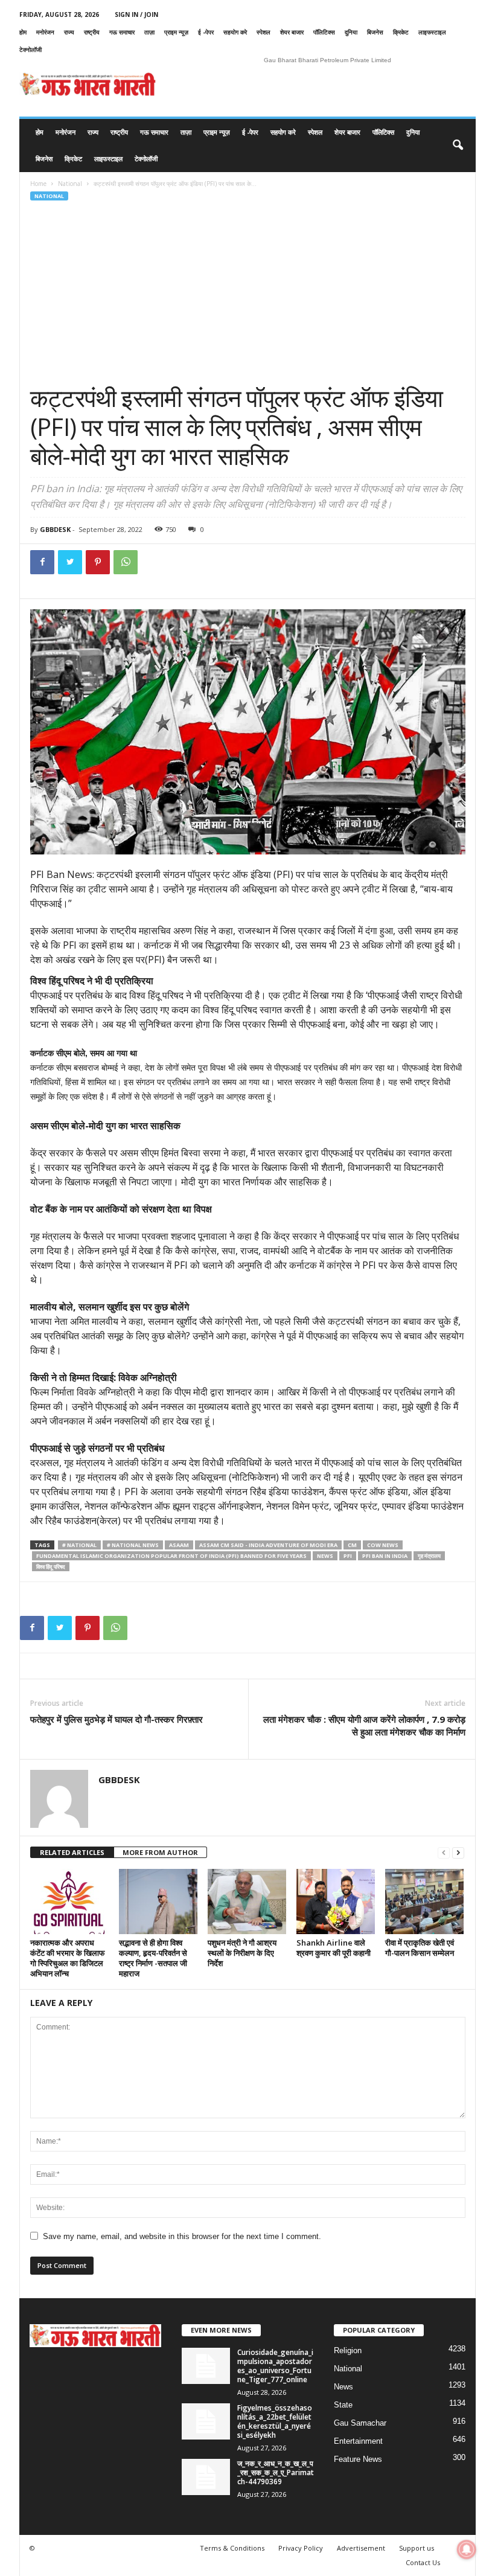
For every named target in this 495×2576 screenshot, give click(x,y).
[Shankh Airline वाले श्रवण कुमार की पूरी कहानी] (336, 1902)
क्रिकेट (401, 32)
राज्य (69, 32)
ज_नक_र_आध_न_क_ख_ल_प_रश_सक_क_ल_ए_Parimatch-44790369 (276, 2472)
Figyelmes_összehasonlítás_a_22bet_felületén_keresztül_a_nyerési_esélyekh (275, 2421)
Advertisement (361, 2548)
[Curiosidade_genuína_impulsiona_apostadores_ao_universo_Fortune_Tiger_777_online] (206, 2366)
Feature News (358, 2459)
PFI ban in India (385, 1556)
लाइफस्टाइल (432, 32)
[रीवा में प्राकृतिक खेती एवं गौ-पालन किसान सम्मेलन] (424, 1902)
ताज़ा (149, 32)
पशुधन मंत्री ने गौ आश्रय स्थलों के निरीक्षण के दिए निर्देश (242, 1953)
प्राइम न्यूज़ (176, 32)
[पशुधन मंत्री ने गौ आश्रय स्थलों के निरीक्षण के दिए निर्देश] (247, 1902)
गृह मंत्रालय (429, 1556)
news (325, 1556)
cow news (383, 1545)
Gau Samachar (360, 2423)
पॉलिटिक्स (324, 32)
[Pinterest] (98, 562)
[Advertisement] (248, 293)
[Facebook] (42, 562)
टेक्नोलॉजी (30, 50)
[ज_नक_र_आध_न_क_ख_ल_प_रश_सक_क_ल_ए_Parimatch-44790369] (206, 2477)
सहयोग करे (235, 32)
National (70, 184)
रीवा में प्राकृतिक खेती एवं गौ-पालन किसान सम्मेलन (420, 1948)
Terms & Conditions (232, 2548)
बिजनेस (375, 32)
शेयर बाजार (292, 32)
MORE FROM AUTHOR (160, 1852)
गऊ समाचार (122, 32)
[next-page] (458, 1853)
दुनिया (351, 32)
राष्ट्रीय (92, 32)
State (343, 2405)
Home (38, 184)
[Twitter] (70, 562)
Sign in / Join (136, 14)
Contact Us (423, 2562)
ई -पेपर (206, 32)
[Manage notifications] (467, 2549)
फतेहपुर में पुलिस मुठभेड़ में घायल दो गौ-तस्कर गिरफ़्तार (117, 1719)
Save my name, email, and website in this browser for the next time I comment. (182, 2236)
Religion (348, 2350)
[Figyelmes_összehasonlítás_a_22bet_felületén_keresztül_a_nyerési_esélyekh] (206, 2421)
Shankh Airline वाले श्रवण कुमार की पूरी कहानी (334, 1948)
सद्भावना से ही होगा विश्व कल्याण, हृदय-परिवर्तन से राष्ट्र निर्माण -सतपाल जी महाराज (153, 1958)
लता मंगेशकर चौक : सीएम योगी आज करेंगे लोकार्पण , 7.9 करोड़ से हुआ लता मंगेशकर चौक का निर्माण (364, 1725)
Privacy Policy (301, 2548)
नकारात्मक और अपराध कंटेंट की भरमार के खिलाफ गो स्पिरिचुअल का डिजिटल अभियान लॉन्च (68, 1958)
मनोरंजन (45, 32)
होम (23, 32)
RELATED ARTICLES (72, 1852)
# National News (133, 1545)
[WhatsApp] (126, 562)
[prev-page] (444, 1853)
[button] (458, 146)
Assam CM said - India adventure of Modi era (268, 1545)
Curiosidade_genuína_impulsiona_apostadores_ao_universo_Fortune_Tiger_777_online (275, 2366)
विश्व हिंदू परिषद (51, 1567)
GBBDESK (55, 529)
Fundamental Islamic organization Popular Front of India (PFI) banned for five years (171, 1556)
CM (352, 1545)
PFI (348, 1556)
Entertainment (358, 2441)
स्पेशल (263, 32)
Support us (417, 2548)
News (343, 2387)
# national (79, 1545)
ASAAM (179, 1545)
